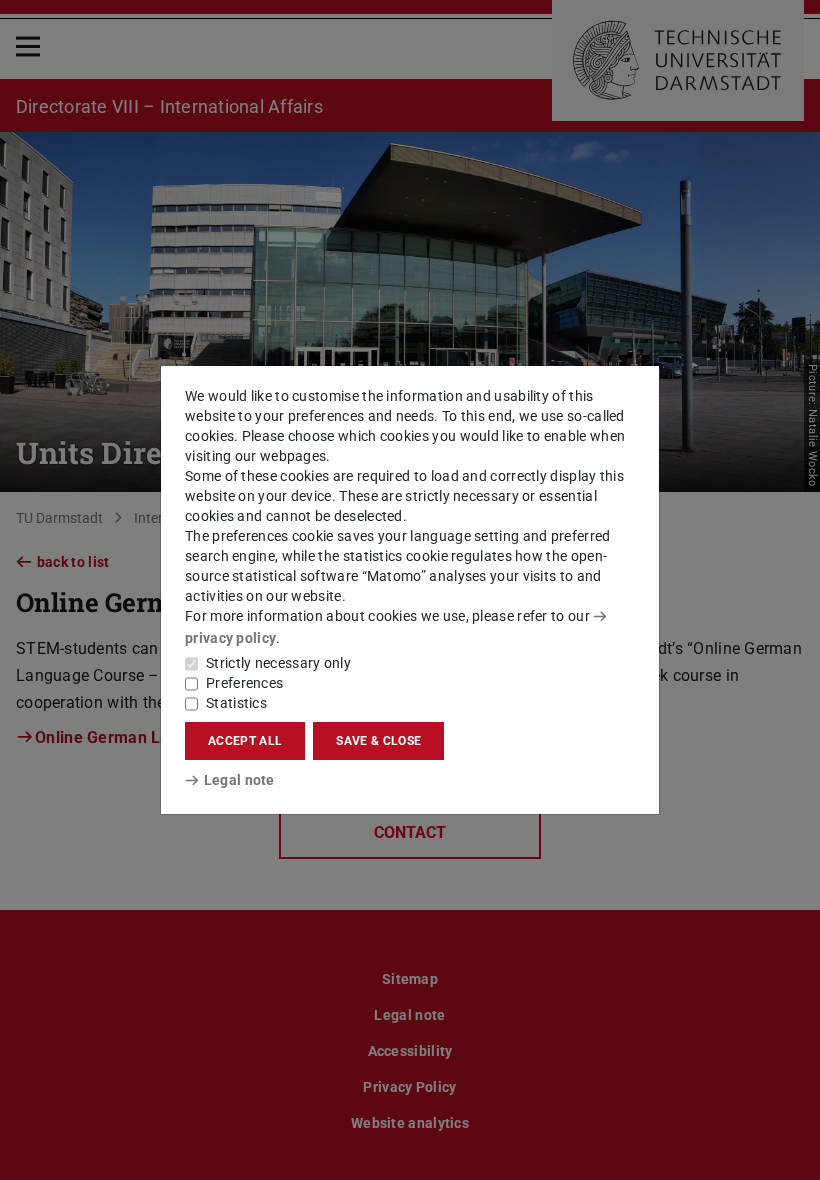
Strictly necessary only (278, 663)
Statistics (236, 703)
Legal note (239, 780)
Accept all (245, 741)
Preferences (244, 683)
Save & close (378, 741)
